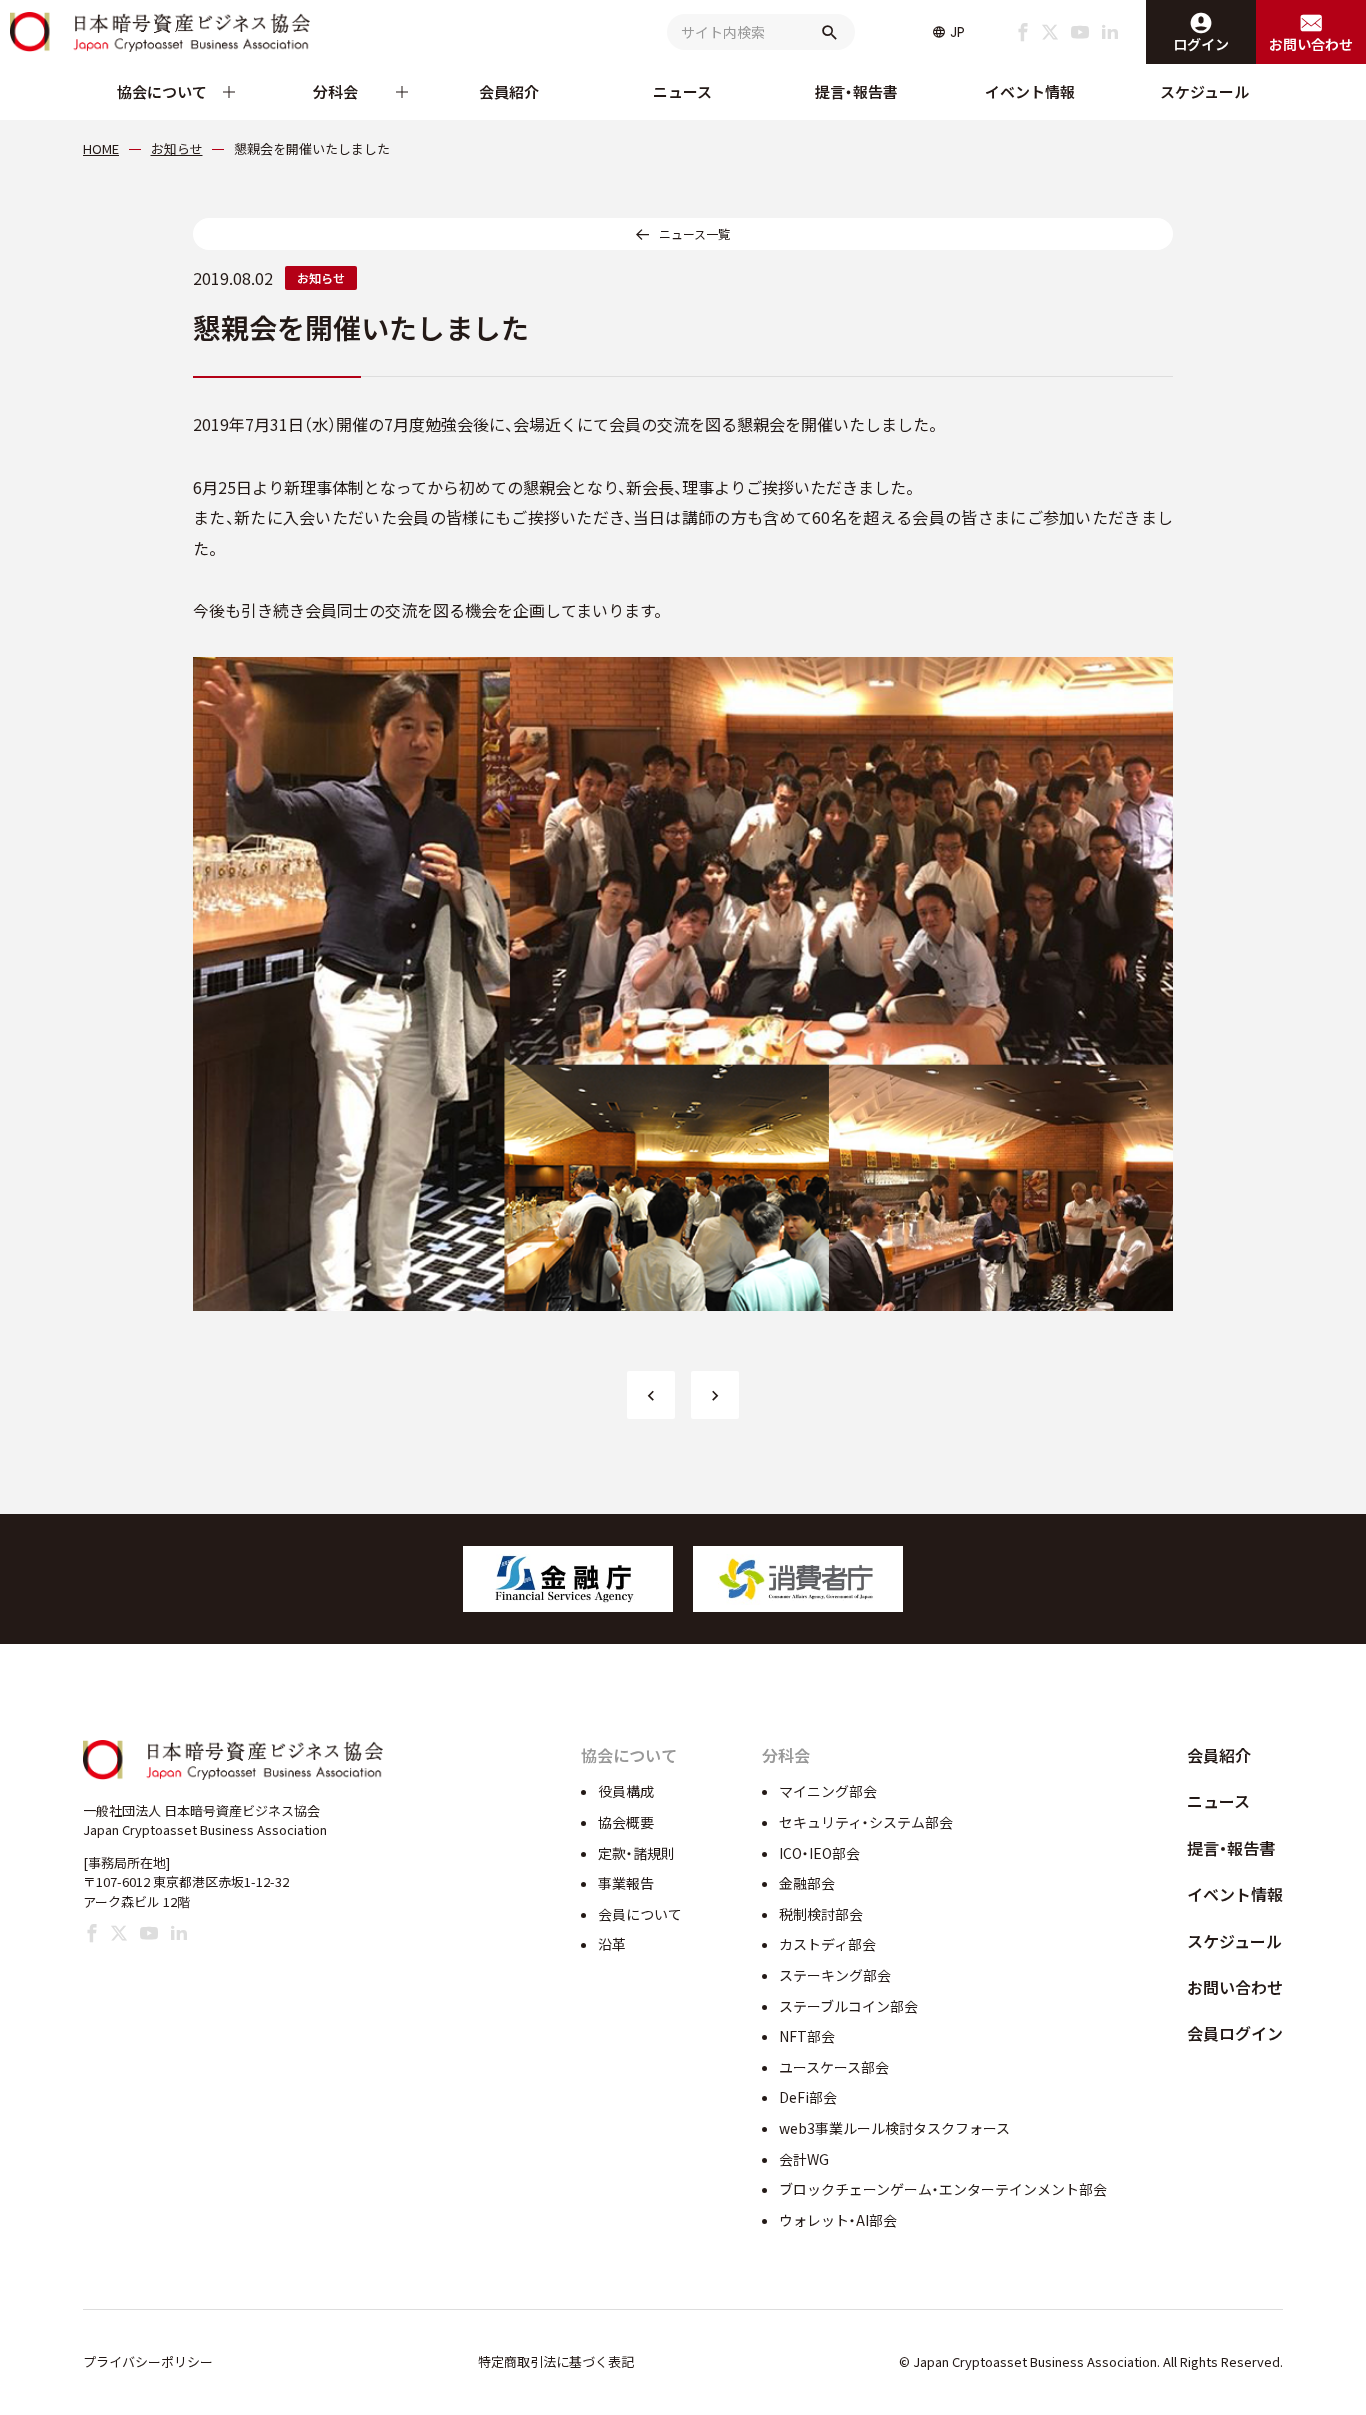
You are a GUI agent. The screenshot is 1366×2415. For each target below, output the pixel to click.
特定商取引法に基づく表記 (556, 2361)
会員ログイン (1235, 2033)
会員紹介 (509, 91)
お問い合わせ (1235, 1987)
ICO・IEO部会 (819, 1853)
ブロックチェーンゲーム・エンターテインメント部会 (943, 2189)
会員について (640, 1914)
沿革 (612, 1944)
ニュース (682, 91)
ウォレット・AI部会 (838, 2220)
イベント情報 (1030, 91)
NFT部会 (807, 2036)
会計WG (804, 2159)
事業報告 (626, 1883)
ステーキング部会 (835, 1975)
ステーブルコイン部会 (848, 2006)
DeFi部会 (808, 2097)
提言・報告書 (856, 91)
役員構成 (626, 1791)
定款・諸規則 (636, 1853)
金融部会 (807, 1883)
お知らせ (321, 277)
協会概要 (626, 1822)
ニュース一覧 (694, 233)
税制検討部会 (821, 1914)
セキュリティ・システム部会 (866, 1822)
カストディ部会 (827, 1944)
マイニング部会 (828, 1791)
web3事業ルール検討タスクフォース (894, 2128)
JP (957, 32)
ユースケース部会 (834, 2067)
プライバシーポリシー (148, 2361)
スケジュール (1204, 91)
